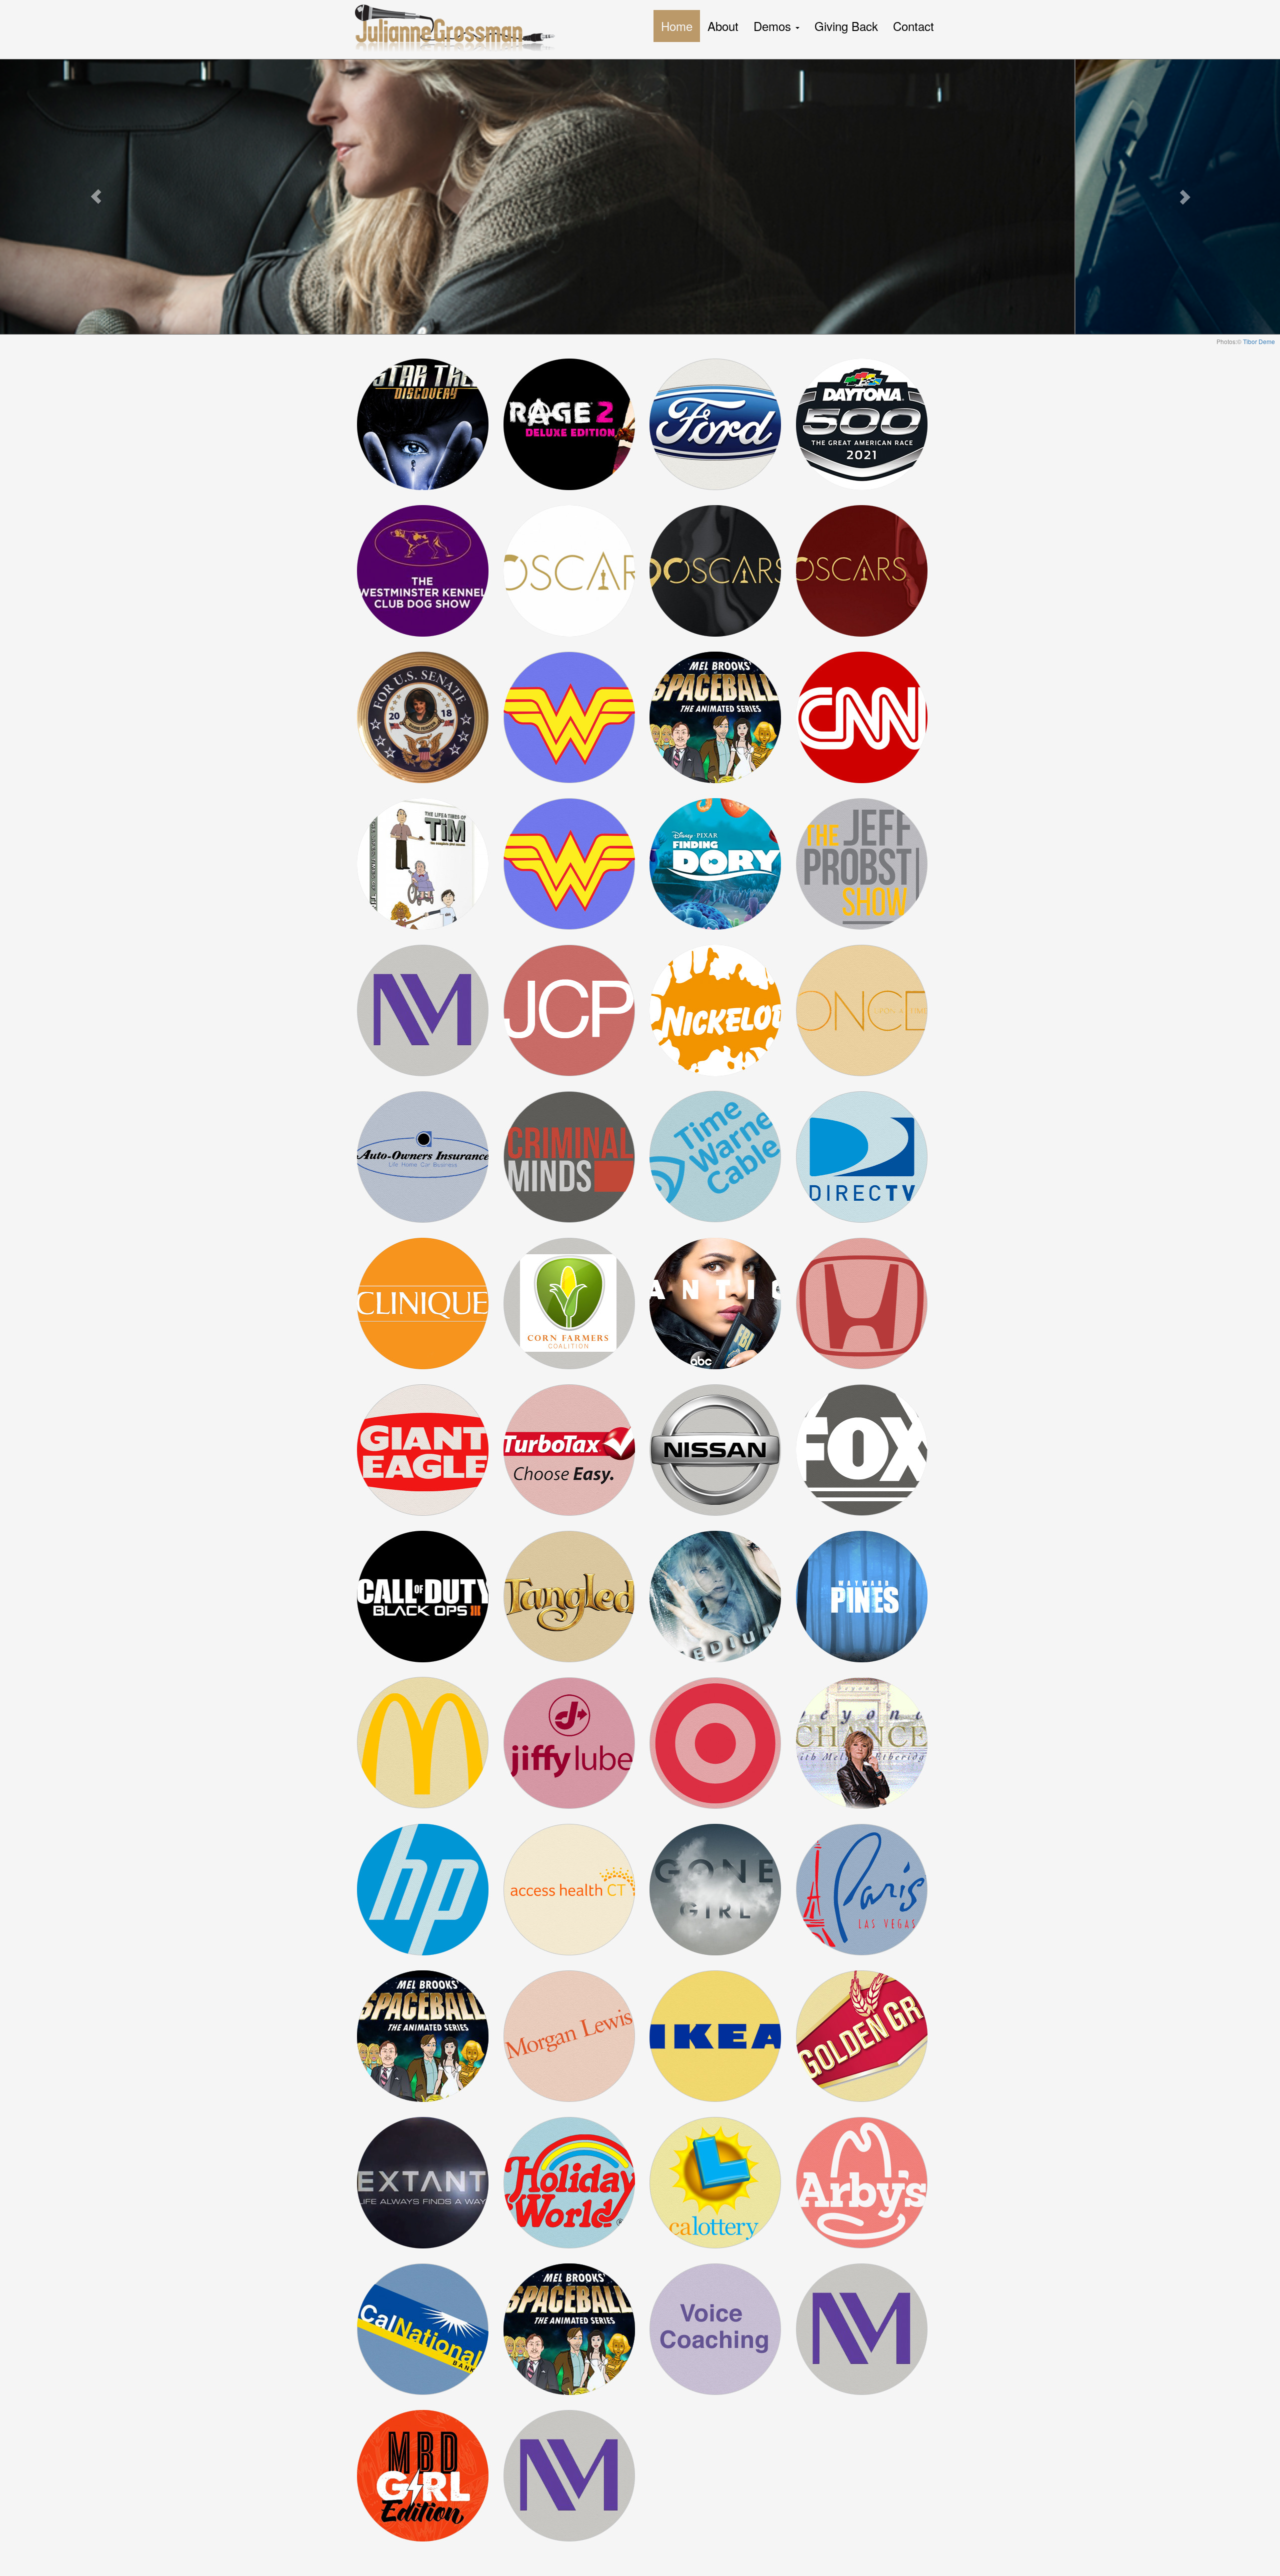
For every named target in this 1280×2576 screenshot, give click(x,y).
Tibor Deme (1259, 341)
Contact (913, 26)
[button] (96, 197)
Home (677, 26)
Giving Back (846, 26)
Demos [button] (774, 26)
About (723, 26)
